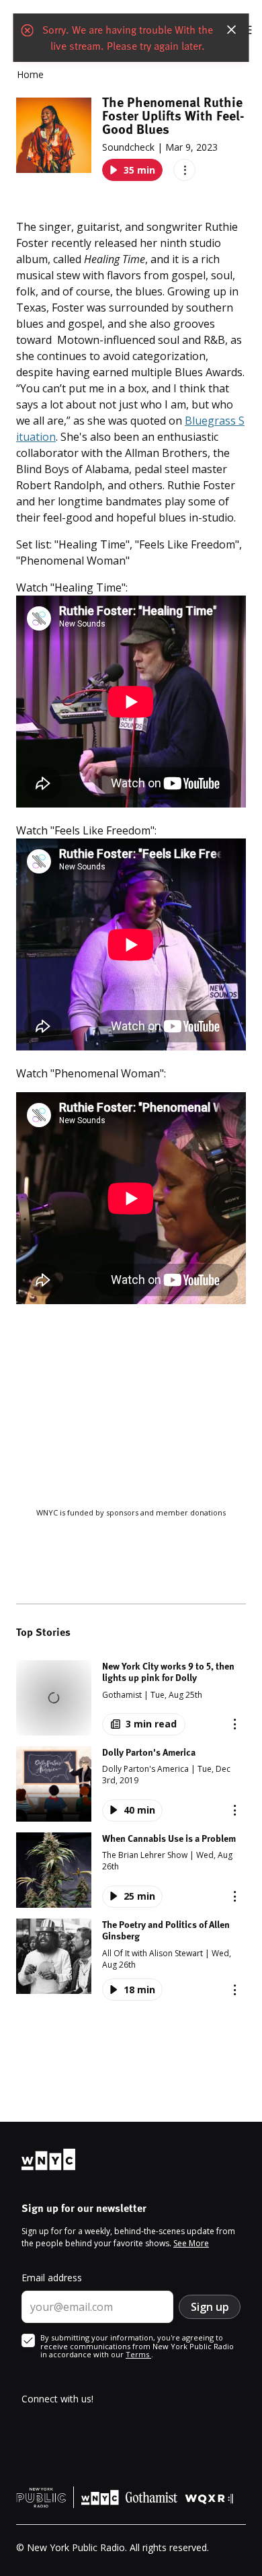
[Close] (232, 30)
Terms (138, 2354)
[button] (131, 1698)
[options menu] (184, 170)
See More (191, 2243)
